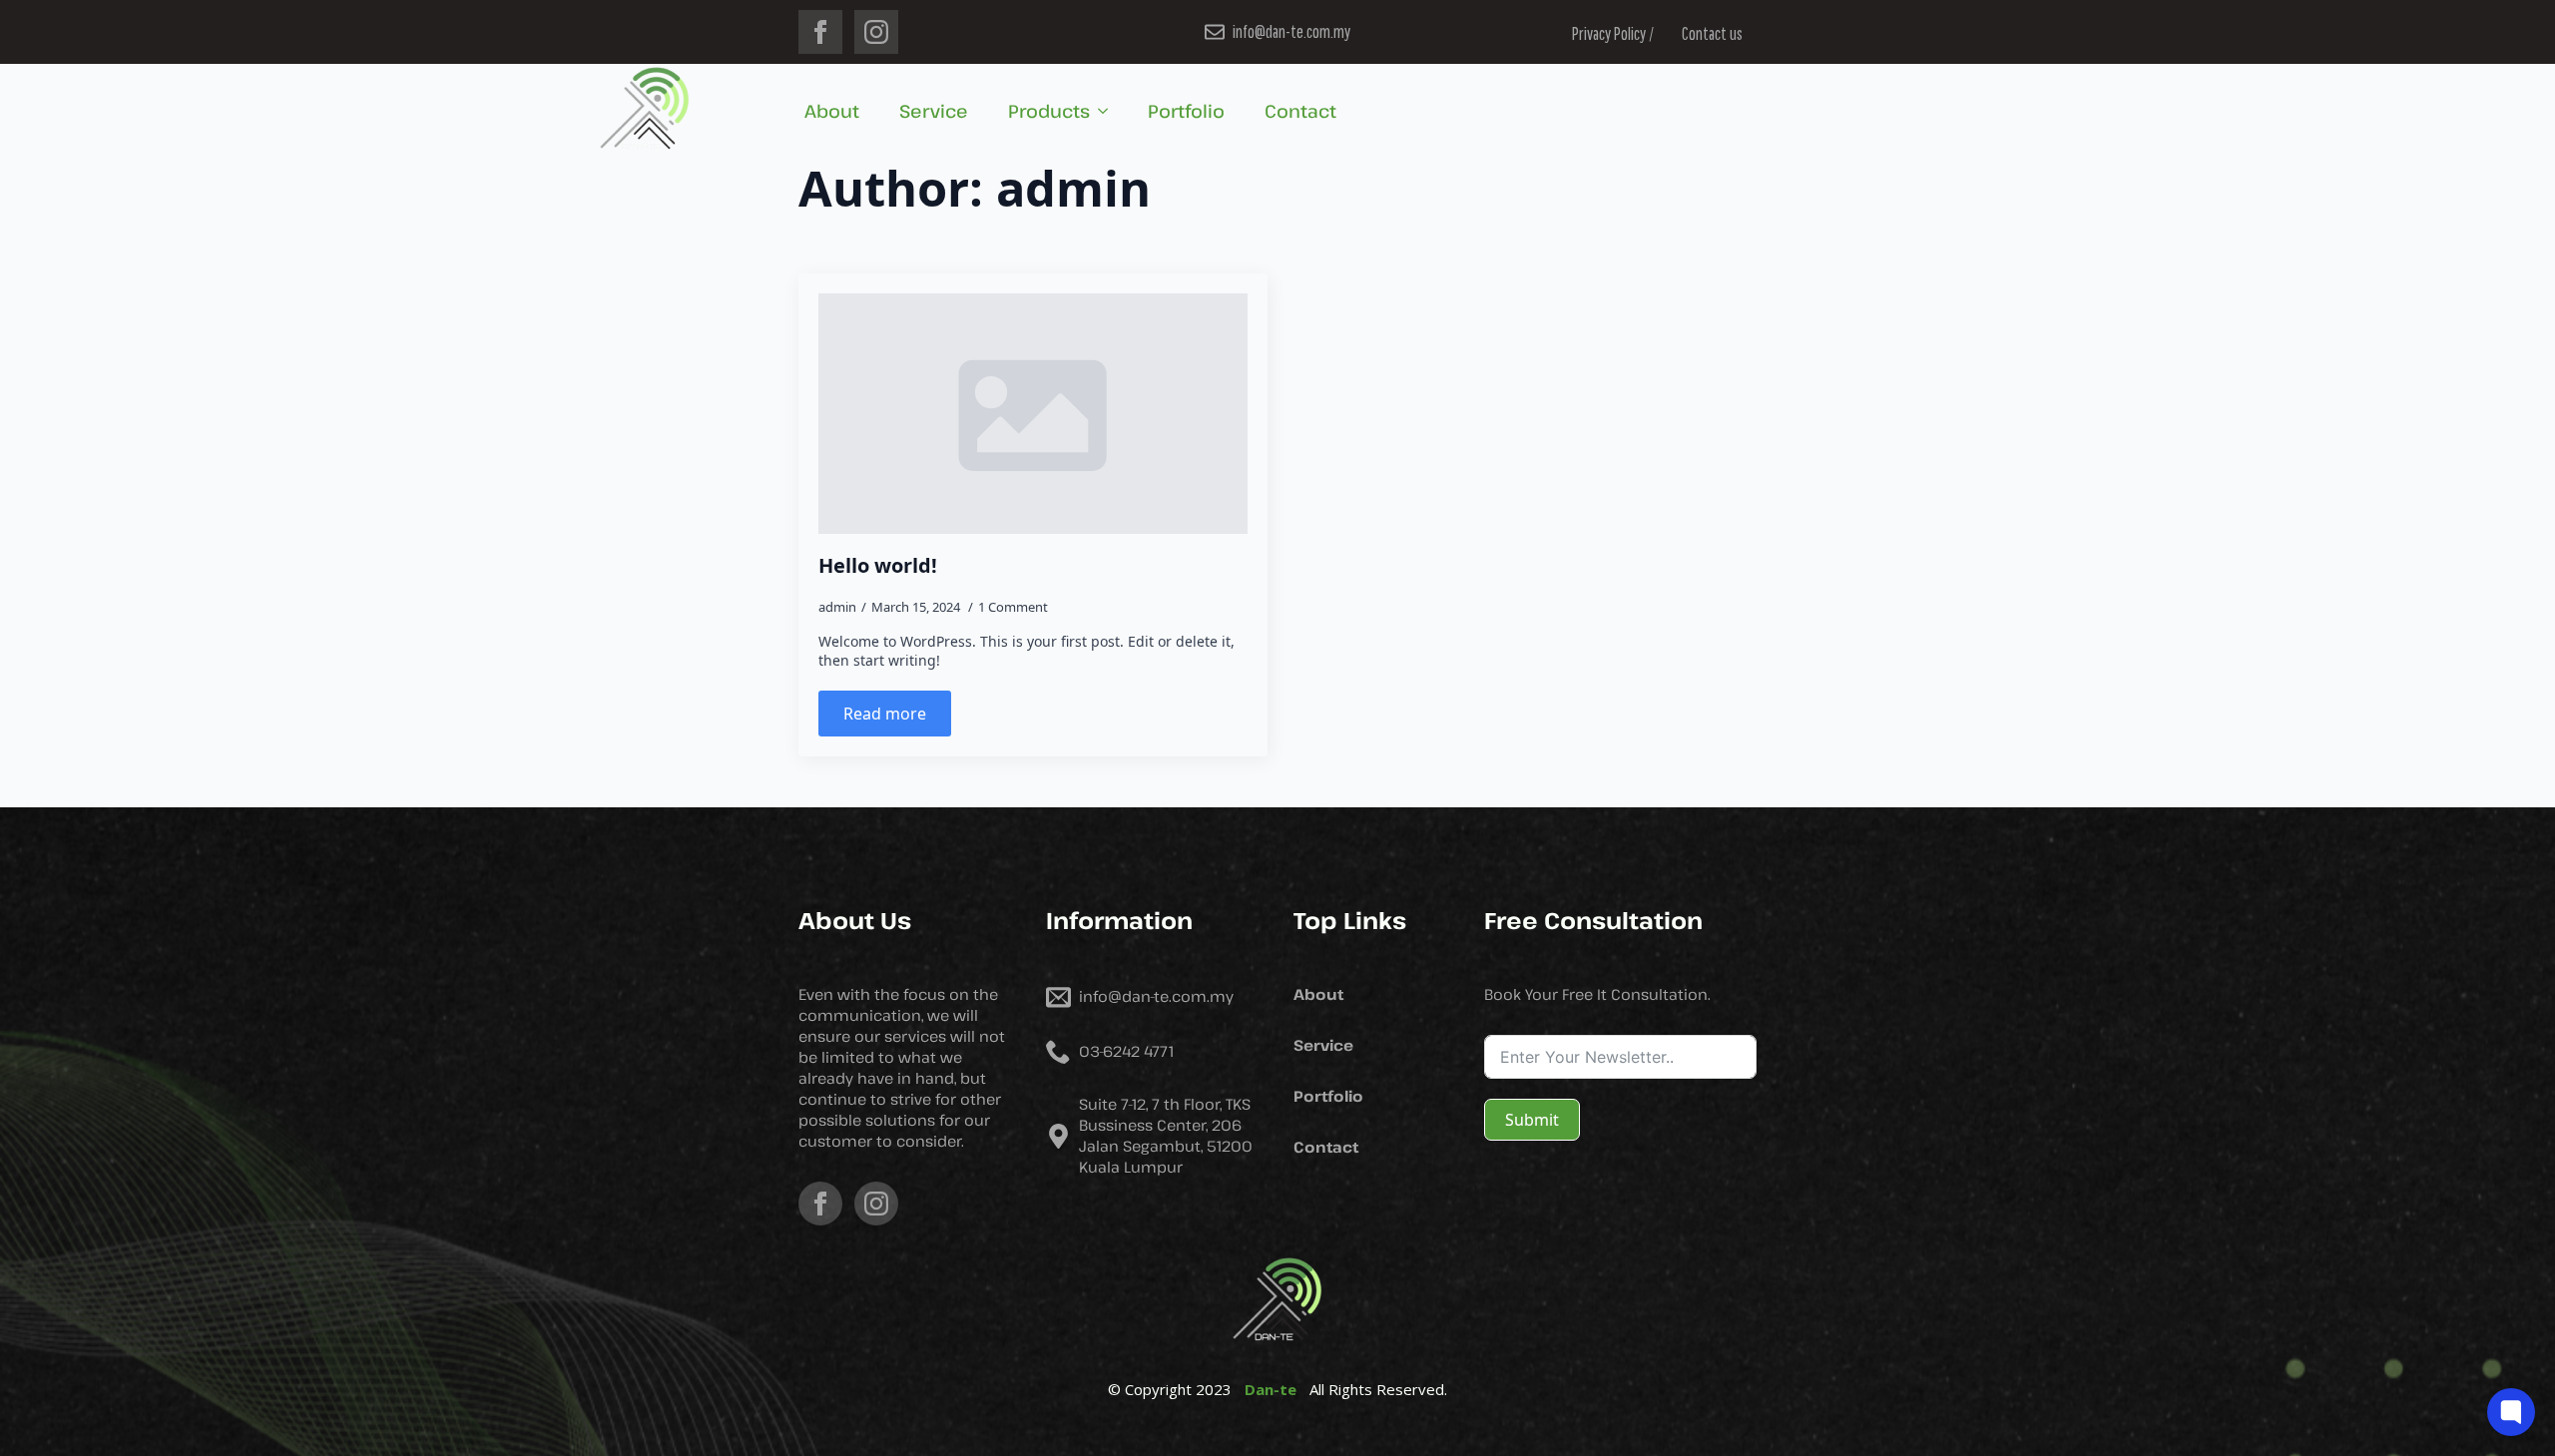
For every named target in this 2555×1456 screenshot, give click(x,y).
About (832, 111)
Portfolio (1186, 111)
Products (1049, 111)
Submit (1532, 1120)
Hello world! (878, 566)
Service (934, 111)
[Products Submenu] (1109, 111)
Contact (1300, 111)
